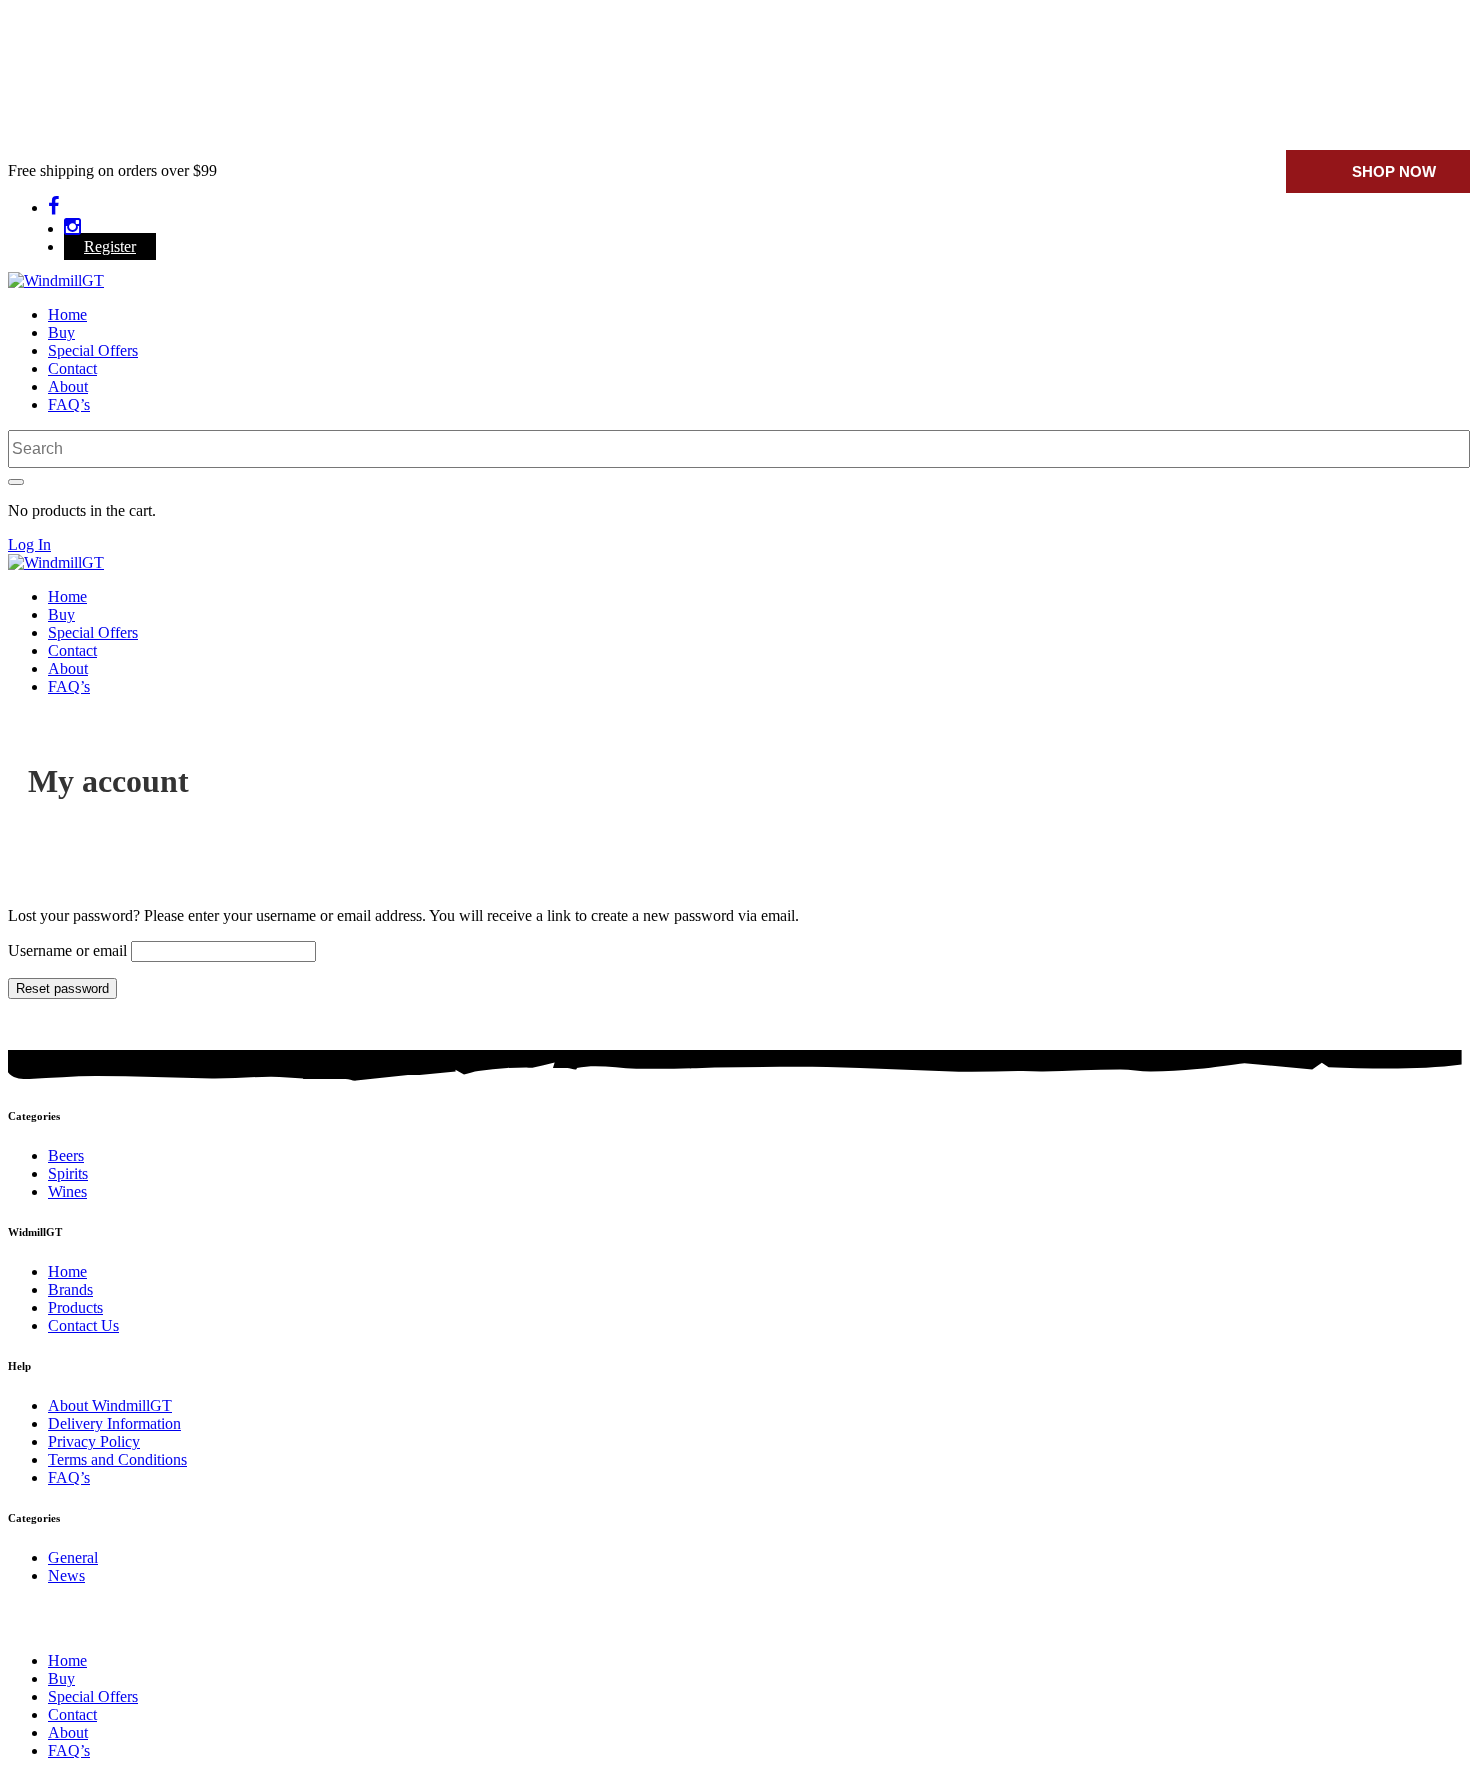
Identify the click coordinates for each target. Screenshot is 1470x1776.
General (73, 1557)
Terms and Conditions (117, 1459)
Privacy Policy (94, 1441)
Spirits (68, 1173)
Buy (61, 332)
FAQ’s (69, 404)
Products (75, 1307)
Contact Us (83, 1325)
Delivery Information (114, 1423)
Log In (29, 544)
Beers (66, 1155)
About (68, 386)
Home (67, 314)
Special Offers (93, 350)
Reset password (62, 988)
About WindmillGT (110, 1405)
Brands (70, 1289)
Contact (72, 368)
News (66, 1575)
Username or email (67, 950)
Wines (67, 1191)
